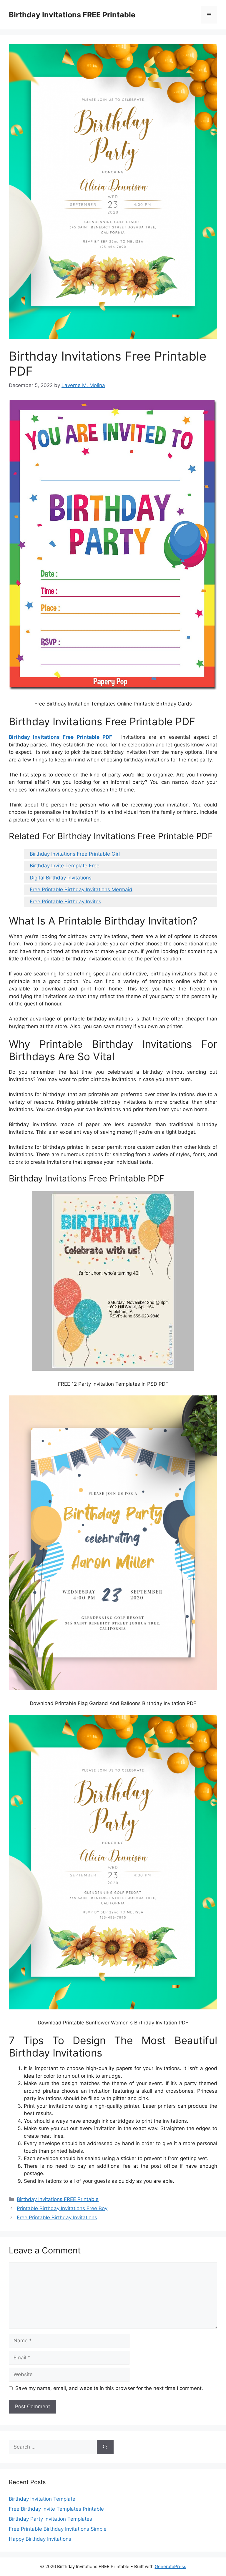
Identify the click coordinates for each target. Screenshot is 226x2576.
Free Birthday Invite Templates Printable (56, 2509)
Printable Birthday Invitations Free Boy (62, 2208)
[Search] (105, 2447)
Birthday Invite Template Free (65, 866)
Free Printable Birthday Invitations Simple (58, 2529)
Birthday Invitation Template (42, 2499)
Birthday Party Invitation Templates (50, 2519)
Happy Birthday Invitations (40, 2539)
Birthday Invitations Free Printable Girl (75, 854)
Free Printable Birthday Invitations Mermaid (81, 889)
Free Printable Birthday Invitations (57, 2218)
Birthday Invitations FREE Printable (72, 15)
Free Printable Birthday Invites (65, 902)
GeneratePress (171, 2566)
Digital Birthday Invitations (61, 878)
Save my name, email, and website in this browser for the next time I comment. (109, 2388)
